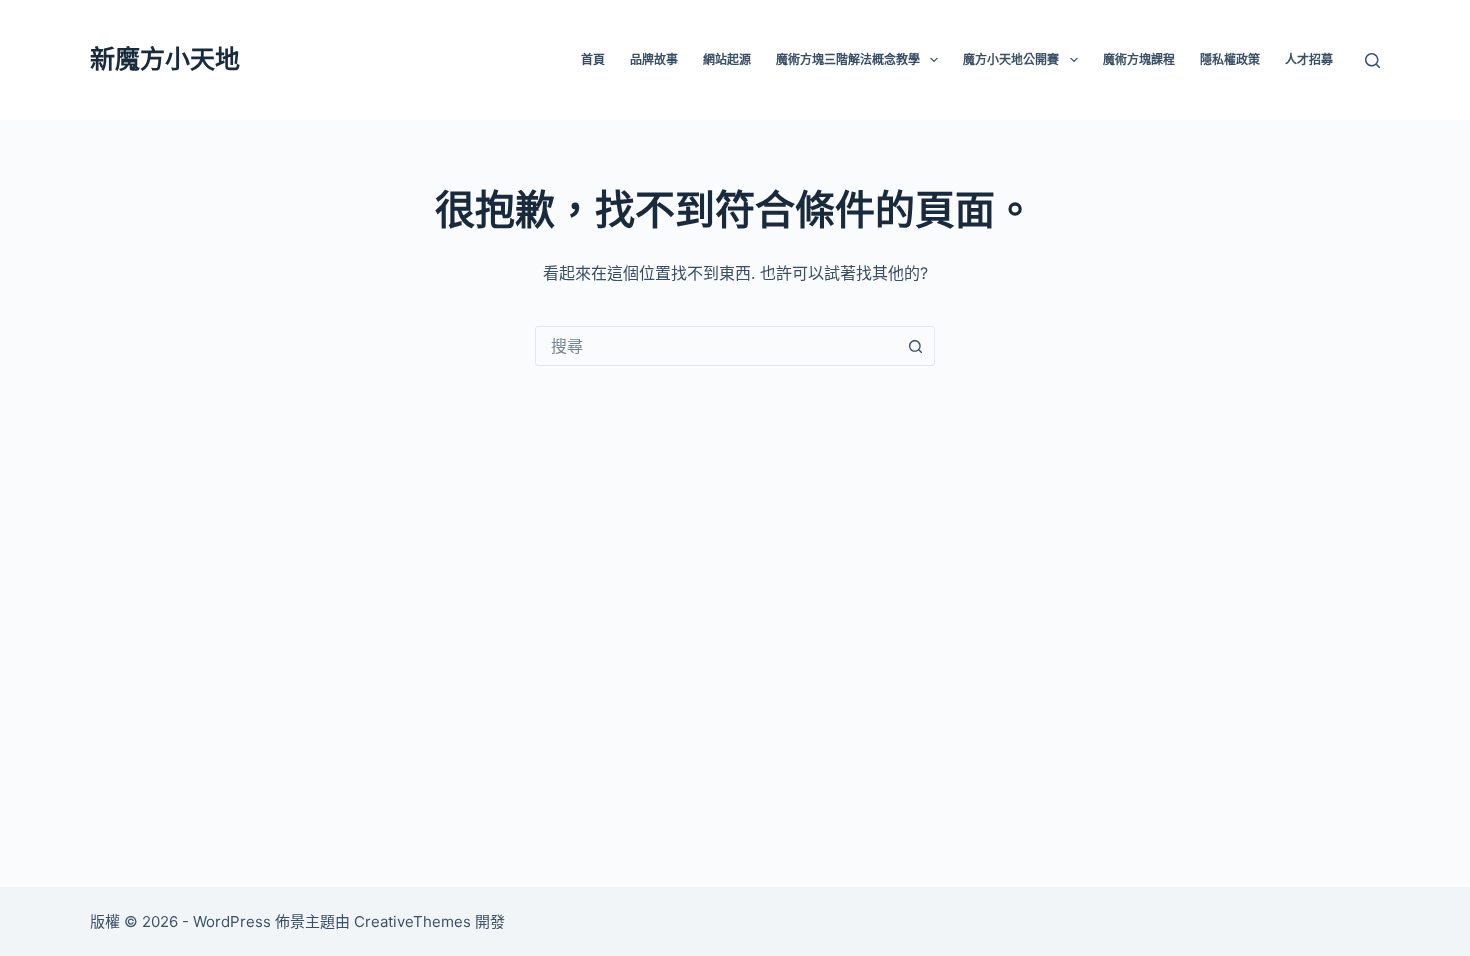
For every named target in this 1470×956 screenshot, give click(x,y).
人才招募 (1309, 59)
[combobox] (716, 346)
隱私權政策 (1230, 59)
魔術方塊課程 (1139, 59)
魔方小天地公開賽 (1011, 59)
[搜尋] (1372, 60)
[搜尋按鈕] (915, 346)
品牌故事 (654, 59)
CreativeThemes (412, 921)
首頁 (593, 59)
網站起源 (727, 59)
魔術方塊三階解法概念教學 (848, 59)
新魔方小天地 (165, 59)
